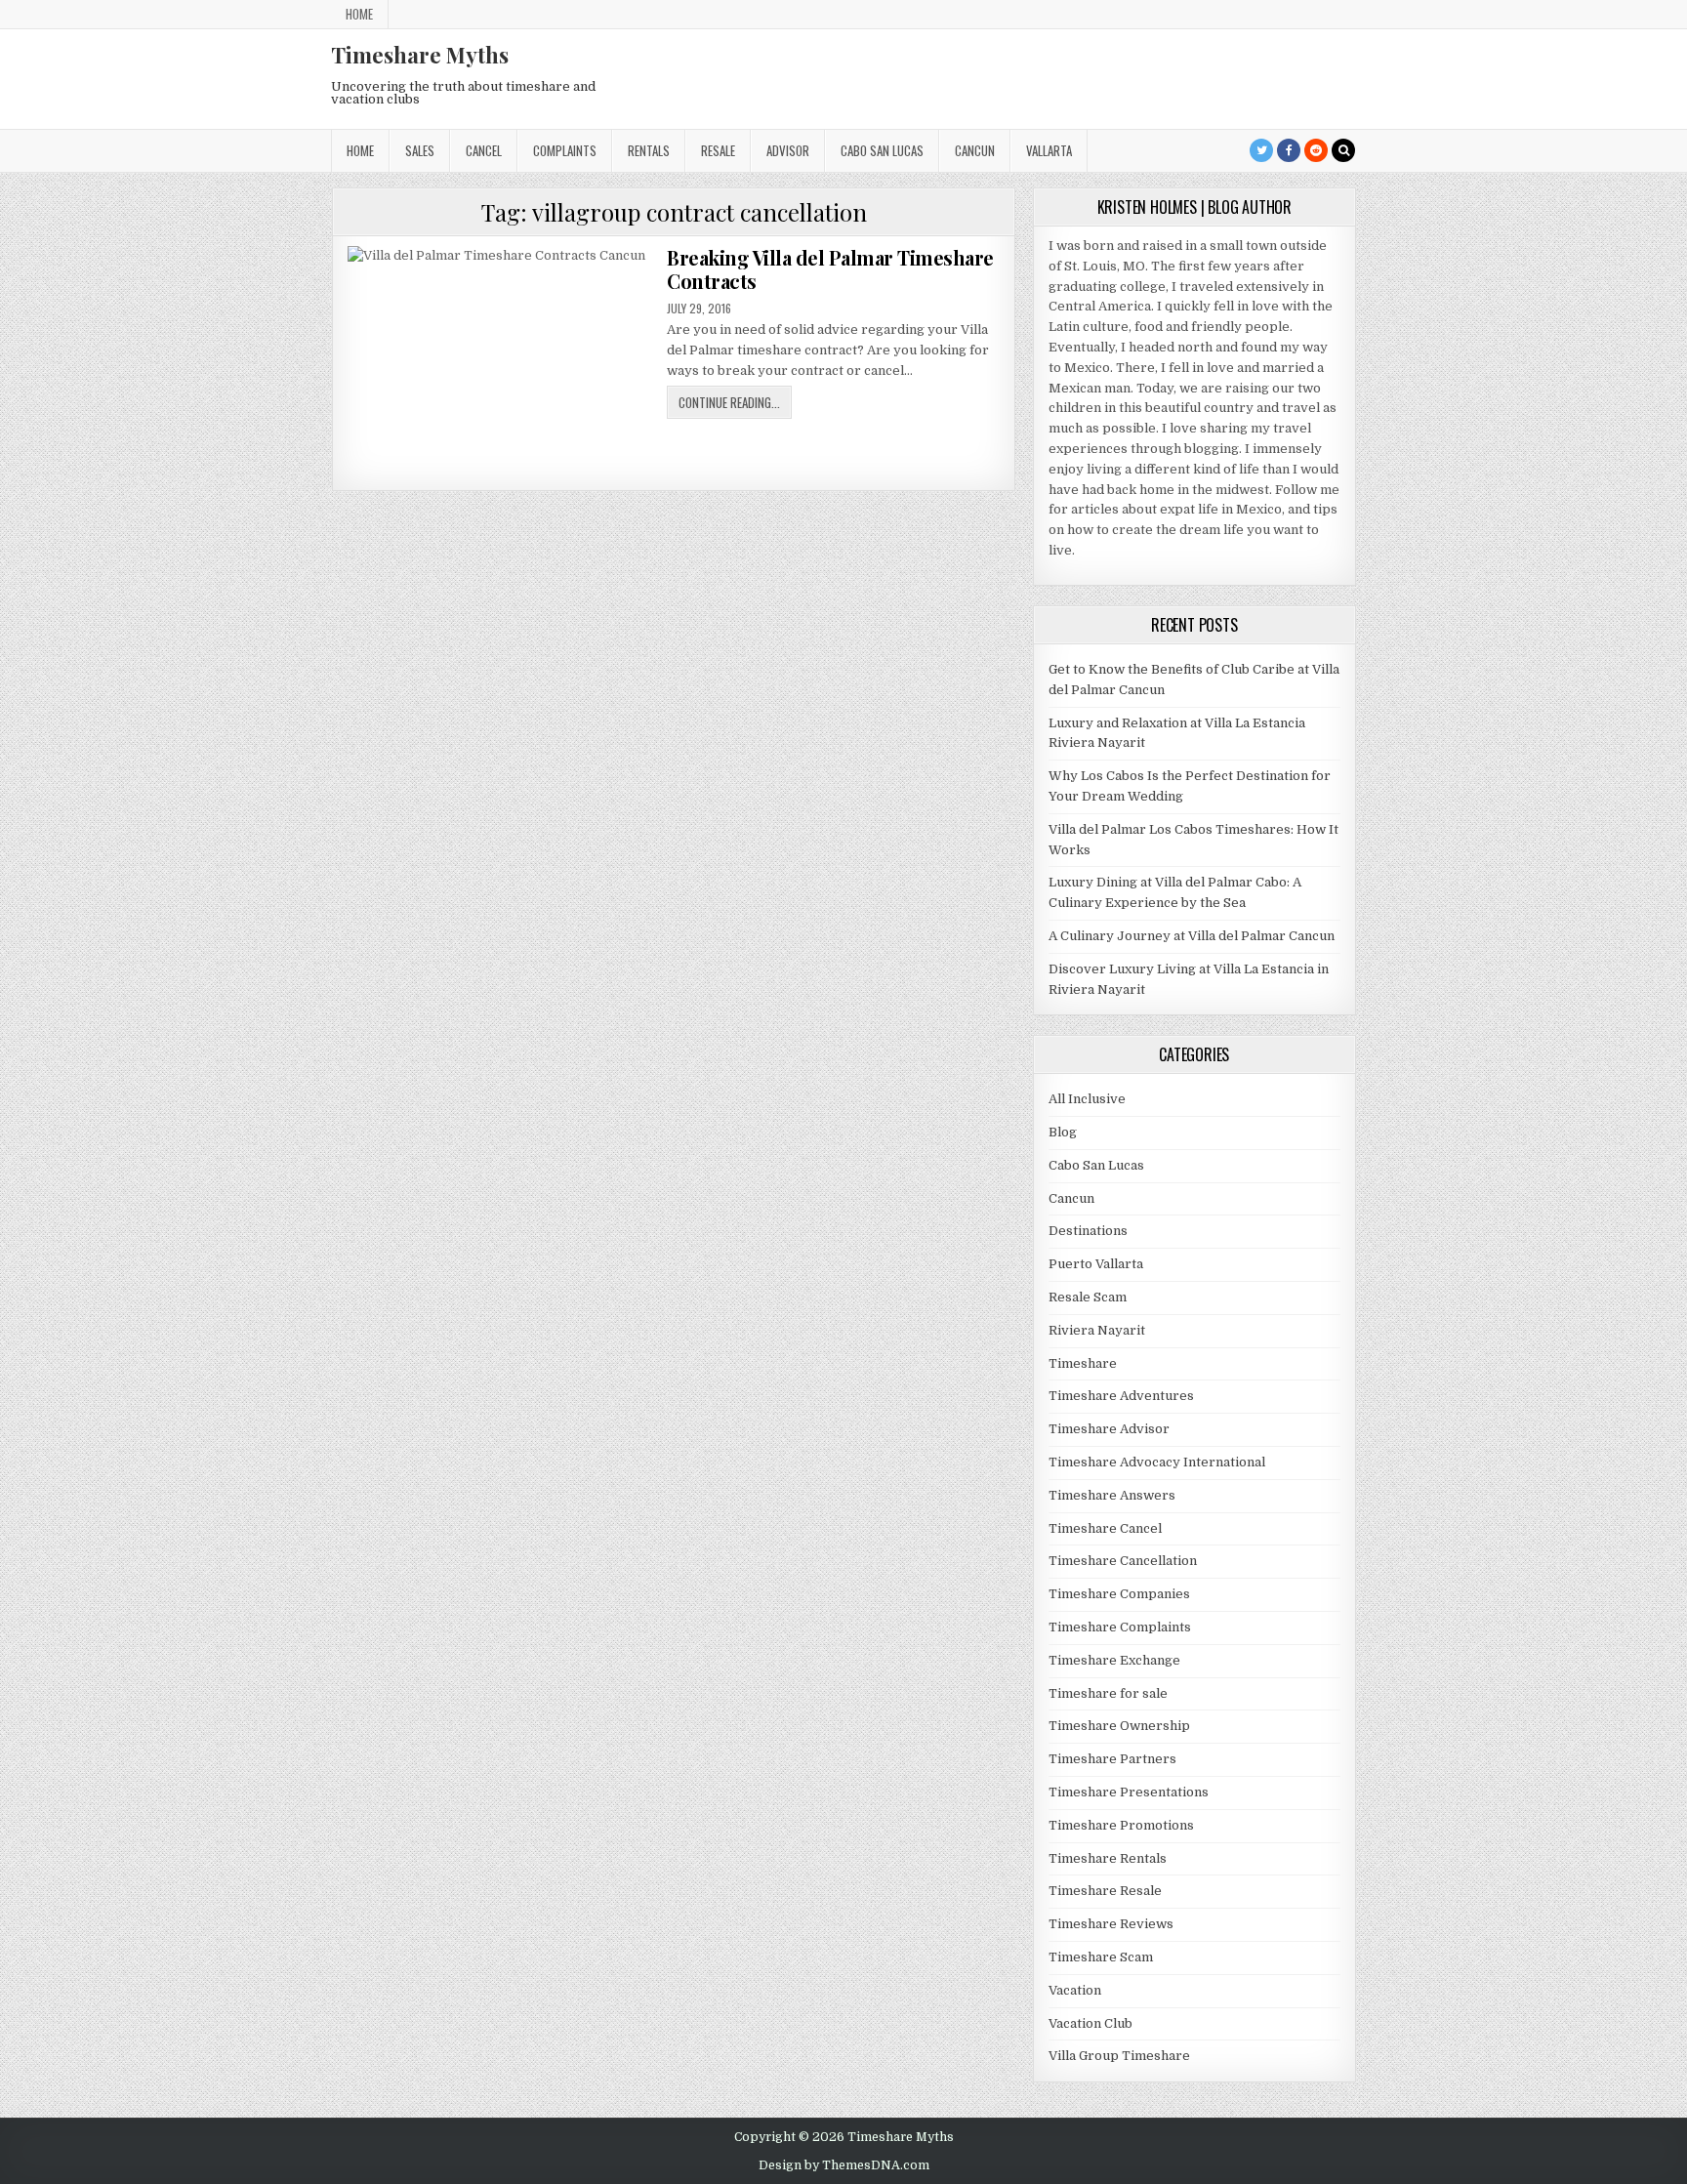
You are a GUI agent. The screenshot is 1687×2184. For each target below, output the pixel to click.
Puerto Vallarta (1096, 1264)
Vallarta (1049, 150)
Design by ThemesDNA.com (844, 2165)
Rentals (649, 150)
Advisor (788, 150)
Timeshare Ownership (1119, 1726)
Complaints (565, 150)
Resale (718, 150)
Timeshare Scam (1101, 1957)
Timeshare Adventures (1121, 1396)
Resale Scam (1088, 1297)
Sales (420, 150)
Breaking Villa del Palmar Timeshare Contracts (830, 269)
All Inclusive (1087, 1099)
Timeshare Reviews (1111, 1924)
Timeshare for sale (1108, 1693)
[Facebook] (1289, 150)
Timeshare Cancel (1105, 1528)
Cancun (975, 150)
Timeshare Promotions (1121, 1825)
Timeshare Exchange (1114, 1660)
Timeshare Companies (1119, 1594)
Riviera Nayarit (1097, 1330)
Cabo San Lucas (882, 150)
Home (359, 14)
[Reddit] (1316, 150)
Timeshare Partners (1112, 1759)
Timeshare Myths (420, 55)
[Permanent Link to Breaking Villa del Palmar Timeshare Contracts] (501, 361)
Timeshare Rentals (1108, 1858)
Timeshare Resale (1105, 1891)
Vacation (1075, 1990)
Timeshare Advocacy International (1157, 1462)
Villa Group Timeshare (1119, 2056)
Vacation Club (1090, 2023)
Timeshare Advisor (1109, 1429)
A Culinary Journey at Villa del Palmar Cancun (1192, 936)
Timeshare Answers (1112, 1495)
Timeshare (1083, 1363)
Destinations (1088, 1231)
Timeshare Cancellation (1123, 1561)
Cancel (484, 150)
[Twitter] (1261, 150)
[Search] (1343, 150)
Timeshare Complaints (1120, 1627)
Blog (1063, 1132)
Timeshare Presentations (1129, 1792)
